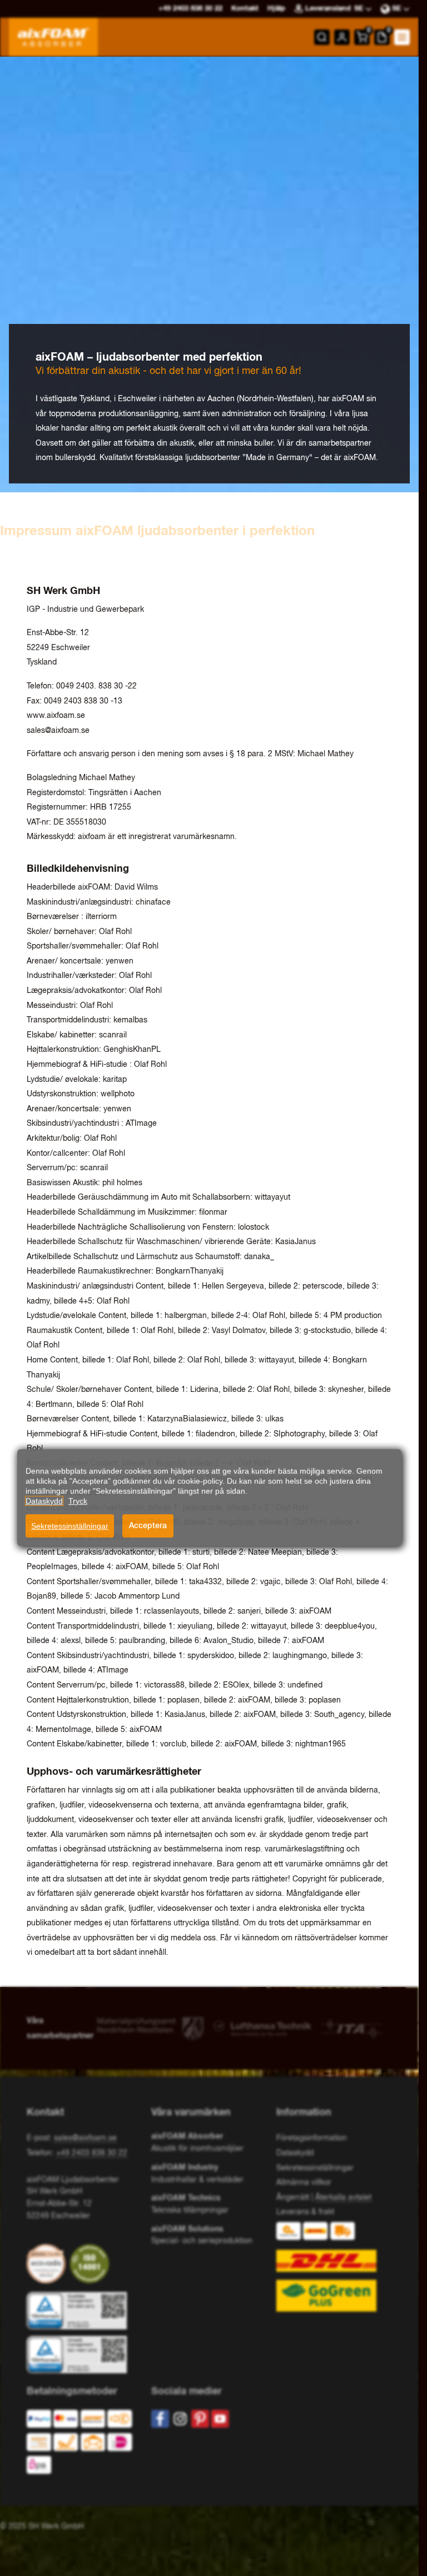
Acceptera (148, 1525)
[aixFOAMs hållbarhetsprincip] (48, 2264)
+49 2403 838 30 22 (92, 2153)
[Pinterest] (200, 2419)
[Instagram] (180, 2419)
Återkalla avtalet (343, 2198)
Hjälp (276, 9)
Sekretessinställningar (70, 1526)
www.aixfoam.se (56, 716)
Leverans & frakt (305, 2212)
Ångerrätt (293, 2198)
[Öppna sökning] (322, 37)
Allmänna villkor (304, 2183)
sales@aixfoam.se (58, 731)
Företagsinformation (312, 2138)
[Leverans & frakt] (334, 2267)
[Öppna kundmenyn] (342, 37)
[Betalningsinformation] (80, 2445)
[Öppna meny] (402, 37)
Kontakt (245, 9)
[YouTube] (220, 2419)
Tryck (78, 1501)
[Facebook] (160, 2419)
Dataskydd (295, 2153)
